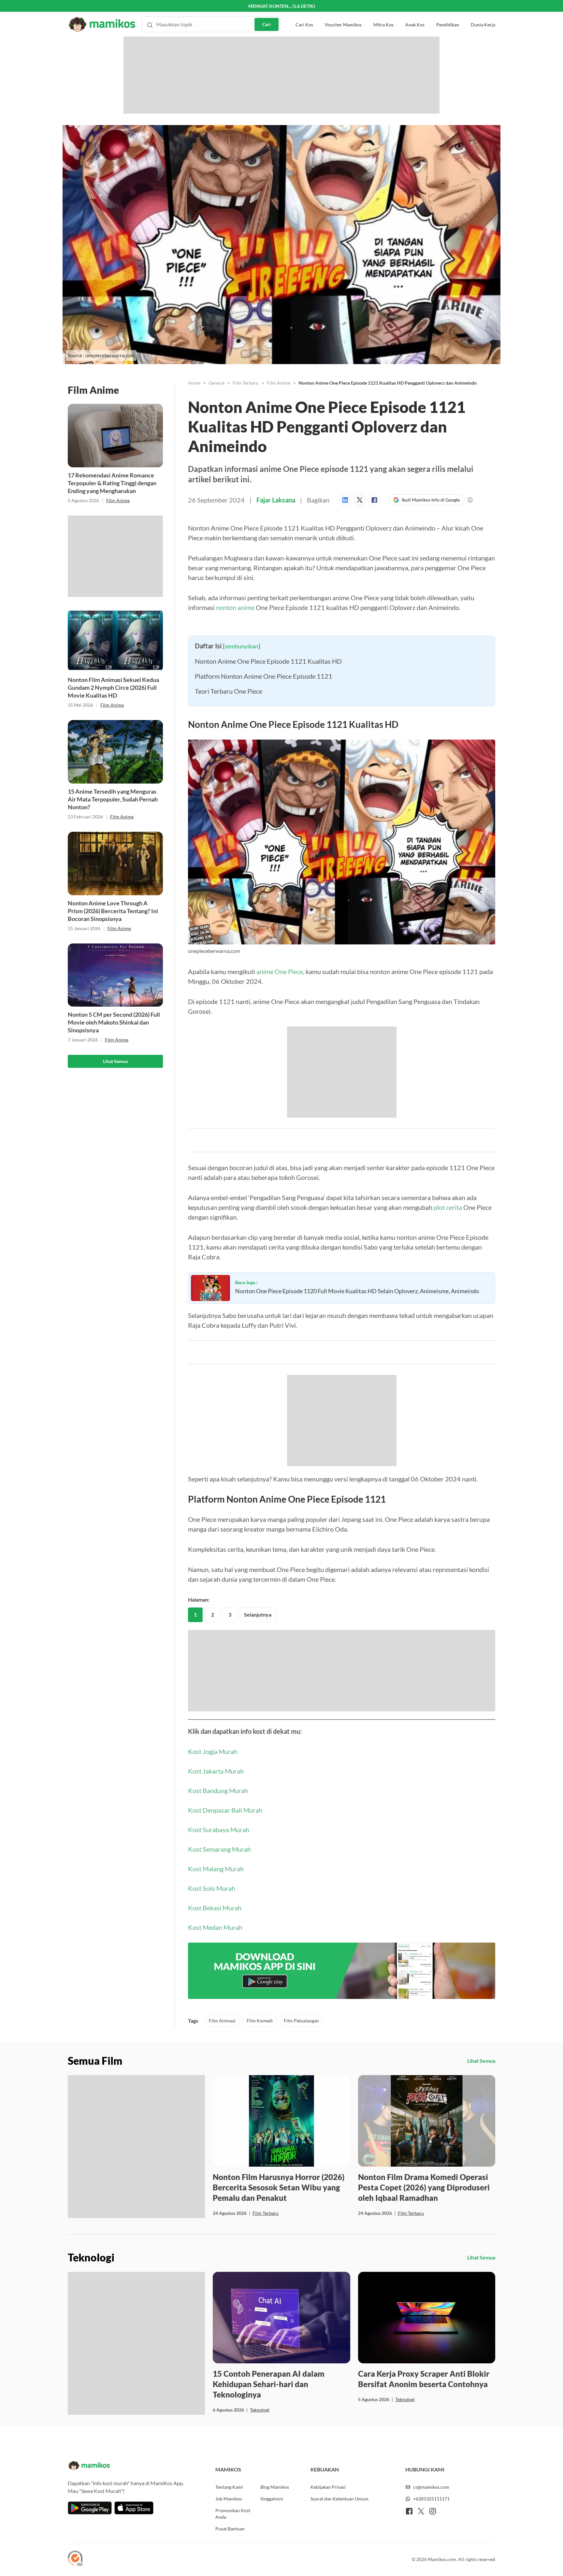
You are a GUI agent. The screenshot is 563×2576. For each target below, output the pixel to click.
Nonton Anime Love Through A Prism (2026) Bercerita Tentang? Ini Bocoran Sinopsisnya (113, 911)
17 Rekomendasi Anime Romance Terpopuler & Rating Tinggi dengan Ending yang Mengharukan (112, 483)
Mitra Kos (383, 13)
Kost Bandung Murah (218, 1947)
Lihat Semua (115, 1061)
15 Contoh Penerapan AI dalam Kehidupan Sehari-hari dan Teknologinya (269, 2540)
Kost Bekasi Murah (215, 2064)
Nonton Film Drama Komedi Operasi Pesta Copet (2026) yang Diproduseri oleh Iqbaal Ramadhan (424, 2344)
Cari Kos (304, 13)
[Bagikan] (346, 500)
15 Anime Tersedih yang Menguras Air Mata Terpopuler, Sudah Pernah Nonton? (113, 799)
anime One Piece (280, 1102)
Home (194, 383)
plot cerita (448, 1338)
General (217, 383)
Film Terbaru (246, 383)
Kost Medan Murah (215, 2084)
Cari (267, 12)
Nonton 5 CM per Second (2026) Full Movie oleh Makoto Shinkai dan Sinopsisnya (114, 1022)
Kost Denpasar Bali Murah (225, 1966)
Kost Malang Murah (216, 2025)
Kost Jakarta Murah (216, 1927)
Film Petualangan (301, 2177)
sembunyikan (241, 776)
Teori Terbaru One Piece (229, 821)
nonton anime (235, 607)
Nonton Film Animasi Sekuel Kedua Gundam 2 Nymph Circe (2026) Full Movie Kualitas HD (113, 687)
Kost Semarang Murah (219, 2005)
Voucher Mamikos (343, 13)
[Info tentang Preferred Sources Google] (470, 500)
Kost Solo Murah (212, 2045)
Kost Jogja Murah (213, 1908)
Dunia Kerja (483, 13)
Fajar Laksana (276, 500)
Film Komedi (260, 2177)
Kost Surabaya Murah (219, 1986)
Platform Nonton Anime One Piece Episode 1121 (264, 806)
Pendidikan (448, 13)
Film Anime (118, 500)
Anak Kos (415, 13)
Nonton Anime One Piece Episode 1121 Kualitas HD (268, 791)
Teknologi (260, 2566)
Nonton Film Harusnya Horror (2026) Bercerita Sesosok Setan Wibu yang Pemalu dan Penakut (279, 2344)
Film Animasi (222, 2177)
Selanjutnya (258, 1771)
